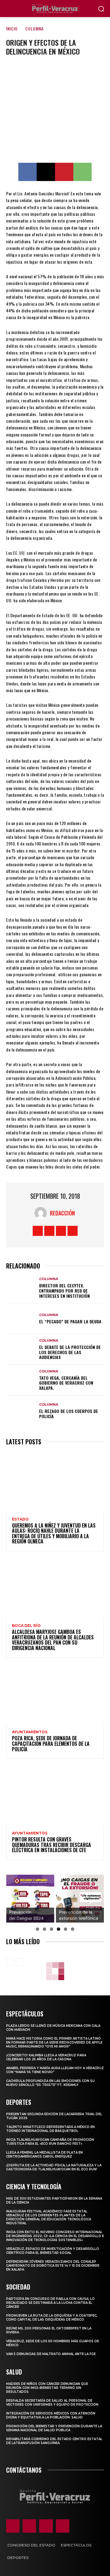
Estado (20, 1519)
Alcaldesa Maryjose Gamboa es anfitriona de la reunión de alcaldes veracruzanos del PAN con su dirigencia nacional (53, 1640)
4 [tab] (59, 1929)
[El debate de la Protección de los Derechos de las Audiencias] (21, 1349)
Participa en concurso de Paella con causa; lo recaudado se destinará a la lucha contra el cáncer (50, 2303)
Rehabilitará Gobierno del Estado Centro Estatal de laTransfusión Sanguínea (54, 2441)
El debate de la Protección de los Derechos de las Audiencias (70, 1352)
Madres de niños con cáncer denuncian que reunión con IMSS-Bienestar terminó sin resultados (47, 2388)
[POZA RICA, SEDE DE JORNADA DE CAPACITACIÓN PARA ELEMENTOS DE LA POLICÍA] (55, 1694)
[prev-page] (10, 1962)
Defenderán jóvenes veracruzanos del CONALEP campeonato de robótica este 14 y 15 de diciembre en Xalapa (53, 2266)
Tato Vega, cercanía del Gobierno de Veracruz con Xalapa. (66, 1383)
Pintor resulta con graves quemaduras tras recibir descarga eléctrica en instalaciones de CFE (51, 1845)
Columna (35, 28)
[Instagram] (49, 1231)
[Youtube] (73, 1231)
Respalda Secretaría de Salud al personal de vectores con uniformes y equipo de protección (52, 2403)
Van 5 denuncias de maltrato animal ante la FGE (51, 2354)
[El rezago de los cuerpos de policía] (21, 1411)
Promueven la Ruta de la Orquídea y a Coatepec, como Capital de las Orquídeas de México (52, 2318)
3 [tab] (51, 1929)
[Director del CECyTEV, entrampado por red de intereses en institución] (21, 1288)
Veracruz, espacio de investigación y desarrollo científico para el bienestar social (53, 2251)
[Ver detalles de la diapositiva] (30, 1899)
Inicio (12, 28)
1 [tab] (37, 1929)
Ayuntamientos (30, 1732)
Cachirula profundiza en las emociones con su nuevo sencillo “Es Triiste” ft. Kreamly (50, 2083)
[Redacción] (42, 1213)
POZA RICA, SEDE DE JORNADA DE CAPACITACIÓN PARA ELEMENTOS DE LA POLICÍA (51, 1743)
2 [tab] (44, 1929)
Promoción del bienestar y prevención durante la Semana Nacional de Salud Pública (54, 2428)
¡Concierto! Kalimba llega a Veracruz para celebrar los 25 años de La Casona (46, 2057)
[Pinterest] (64, 172)
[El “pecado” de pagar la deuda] (21, 1319)
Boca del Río (26, 1626)
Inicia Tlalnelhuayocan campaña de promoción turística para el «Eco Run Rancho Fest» (50, 2142)
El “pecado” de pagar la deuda (70, 1321)
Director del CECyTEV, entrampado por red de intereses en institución (64, 1291)
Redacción (62, 1213)
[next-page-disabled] (20, 1962)
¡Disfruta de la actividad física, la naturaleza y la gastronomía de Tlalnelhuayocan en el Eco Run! (54, 2167)
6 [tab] (73, 1929)
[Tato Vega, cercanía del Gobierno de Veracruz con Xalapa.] (21, 1380)
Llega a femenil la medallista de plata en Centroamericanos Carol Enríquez (44, 2154)
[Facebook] (28, 172)
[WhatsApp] (82, 172)
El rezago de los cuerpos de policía (69, 1414)
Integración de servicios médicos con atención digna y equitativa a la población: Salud (51, 2415)
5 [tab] (66, 1929)
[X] (46, 172)
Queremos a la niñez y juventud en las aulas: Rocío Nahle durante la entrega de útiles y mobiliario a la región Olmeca (54, 1534)
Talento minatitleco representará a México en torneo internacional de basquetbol (50, 2129)
